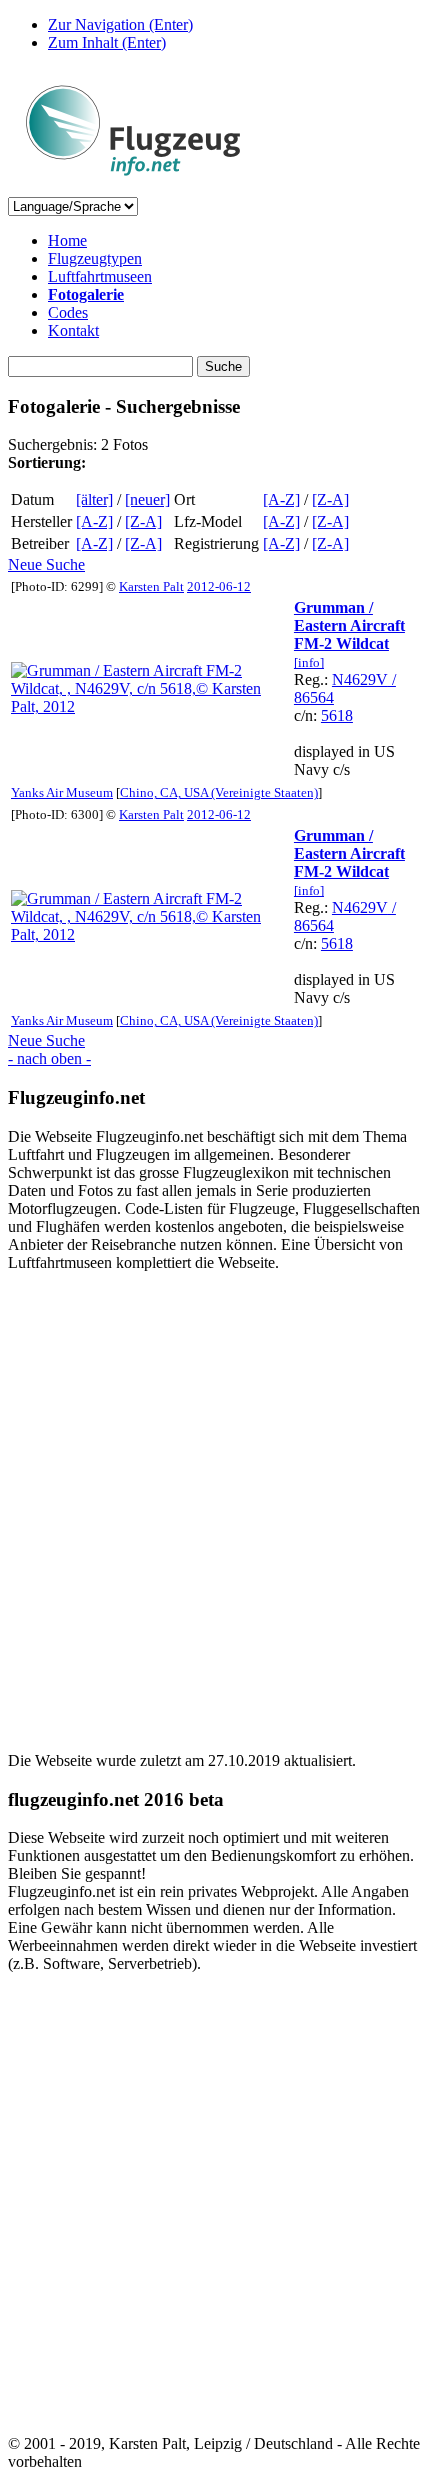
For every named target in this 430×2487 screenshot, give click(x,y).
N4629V (360, 679)
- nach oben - (49, 1058)
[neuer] (147, 499)
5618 (337, 715)
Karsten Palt (151, 586)
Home (67, 240)
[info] (309, 662)
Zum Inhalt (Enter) (107, 42)
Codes (68, 312)
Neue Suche (46, 564)
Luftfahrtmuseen (100, 276)
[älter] (94, 499)
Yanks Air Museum (62, 792)
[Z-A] (330, 499)
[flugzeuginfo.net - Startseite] (133, 187)
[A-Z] (281, 499)
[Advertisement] (215, 1503)
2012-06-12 (219, 586)
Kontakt (73, 330)
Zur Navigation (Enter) (120, 24)
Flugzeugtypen (95, 258)
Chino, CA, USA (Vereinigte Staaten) (219, 792)
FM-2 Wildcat (341, 643)
